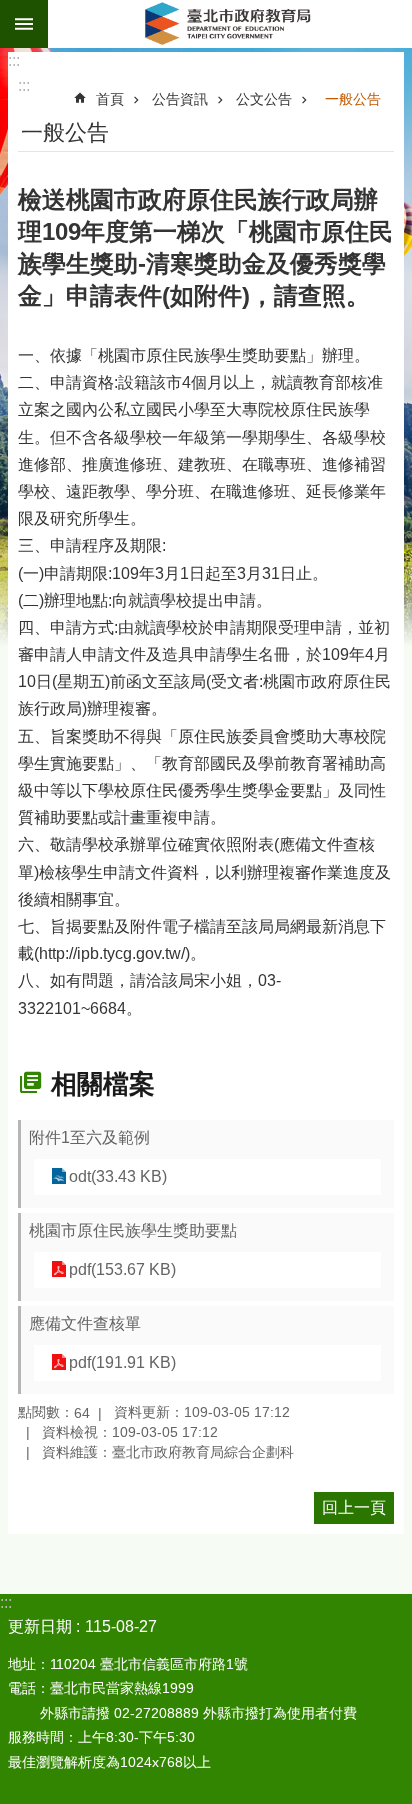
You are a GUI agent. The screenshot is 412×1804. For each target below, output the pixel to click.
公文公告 (264, 99)
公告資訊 (180, 99)
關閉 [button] (24, 24)
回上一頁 (354, 1507)
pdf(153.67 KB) (122, 1269)
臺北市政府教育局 (230, 24)
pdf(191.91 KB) (122, 1362)
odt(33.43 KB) (118, 1176)
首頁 (110, 99)
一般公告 (353, 99)
